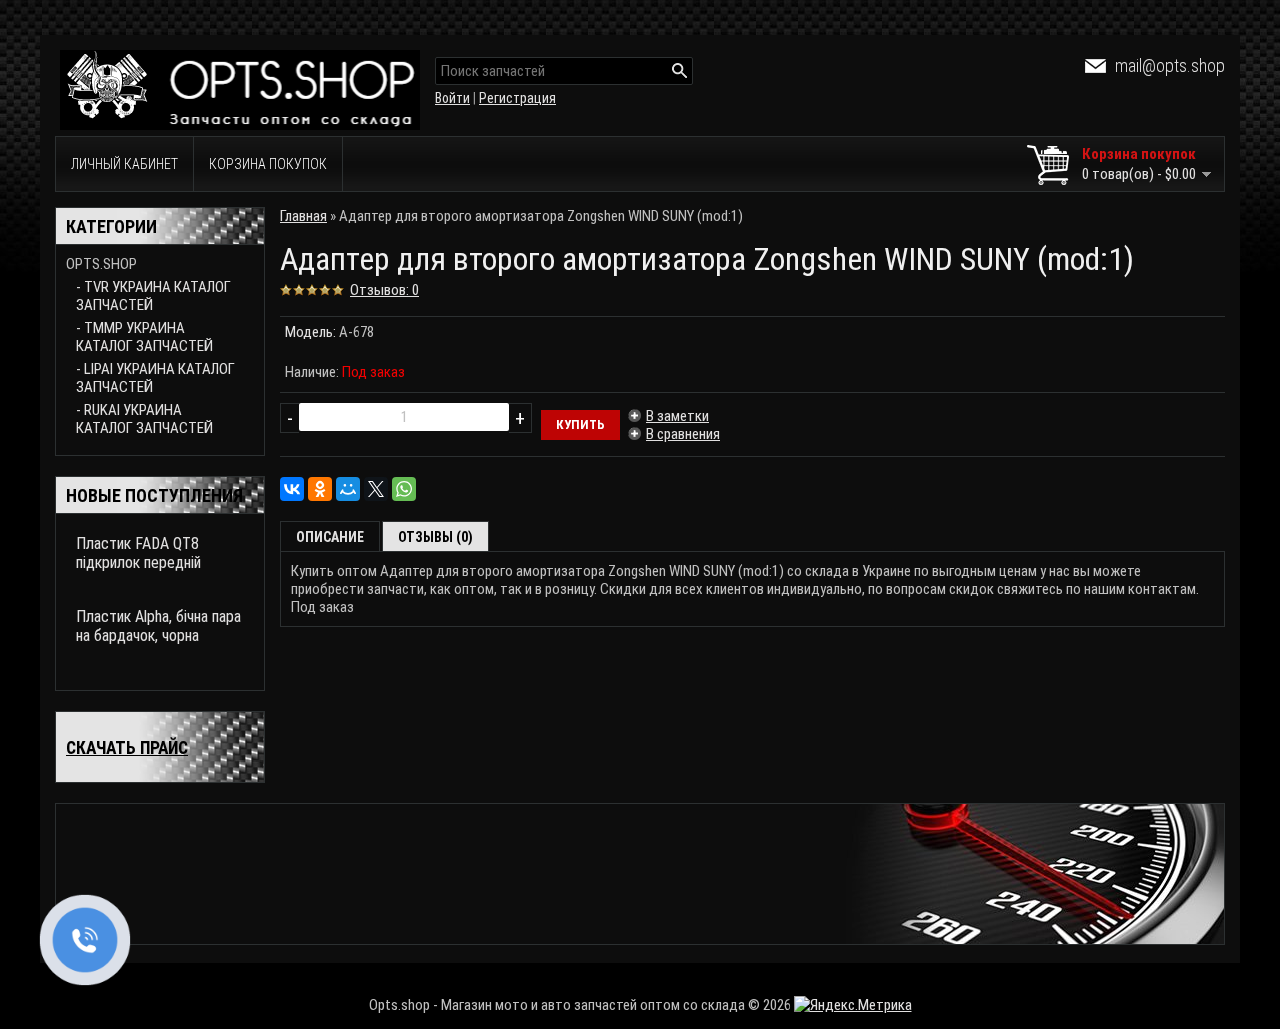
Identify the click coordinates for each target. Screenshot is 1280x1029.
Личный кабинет (124, 164)
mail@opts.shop (1170, 65)
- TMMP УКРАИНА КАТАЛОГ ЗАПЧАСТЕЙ (144, 337)
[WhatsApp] (404, 489)
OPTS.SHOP (101, 264)
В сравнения (683, 434)
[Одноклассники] (320, 489)
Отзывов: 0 (384, 290)
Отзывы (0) (435, 537)
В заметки (677, 416)
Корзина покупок (268, 164)
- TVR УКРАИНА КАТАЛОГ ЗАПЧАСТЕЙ (153, 296)
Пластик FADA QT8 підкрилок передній (138, 553)
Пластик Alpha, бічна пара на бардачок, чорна (158, 626)
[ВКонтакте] (292, 489)
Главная (303, 216)
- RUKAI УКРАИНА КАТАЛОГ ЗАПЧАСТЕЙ (144, 419)
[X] (376, 489)
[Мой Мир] (348, 489)
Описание (330, 537)
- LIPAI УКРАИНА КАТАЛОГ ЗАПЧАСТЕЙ (155, 378)
